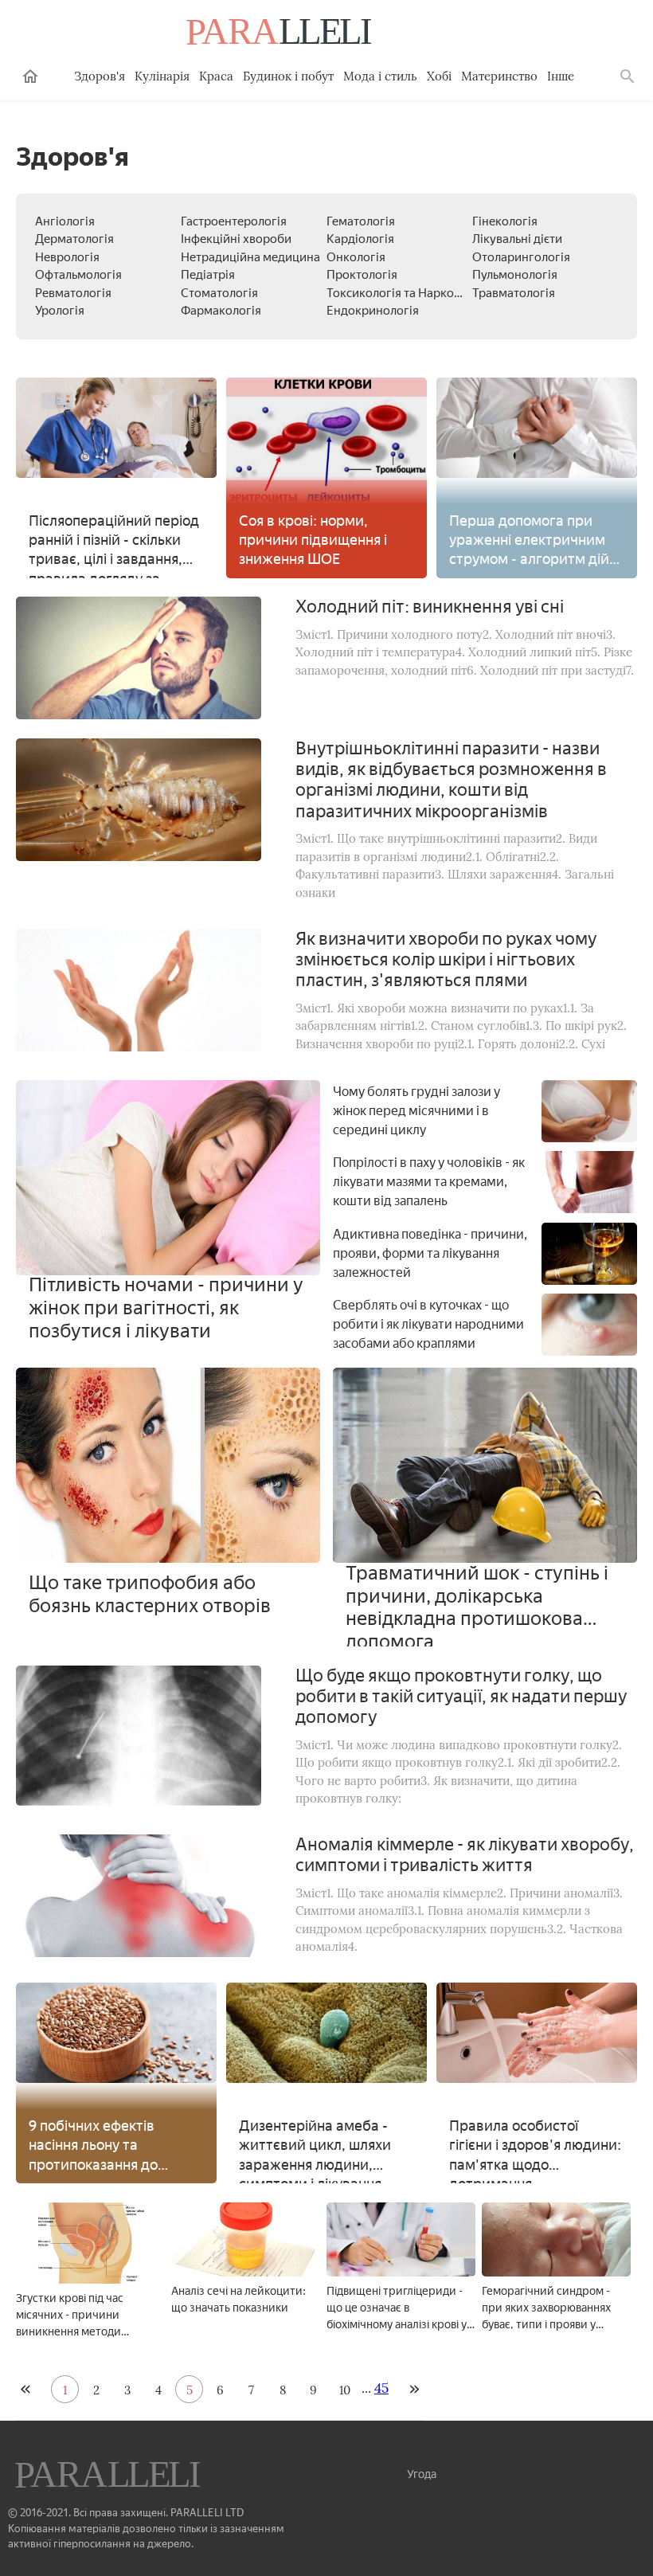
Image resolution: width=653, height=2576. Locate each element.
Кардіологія (360, 239)
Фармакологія (221, 311)
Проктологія (362, 275)
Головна (30, 76)
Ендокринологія (373, 311)
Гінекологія (505, 221)
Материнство (499, 76)
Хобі (439, 76)
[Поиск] (628, 76)
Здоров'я (100, 76)
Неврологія (67, 257)
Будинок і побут (288, 76)
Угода (422, 2474)
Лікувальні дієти (517, 239)
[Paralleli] (280, 33)
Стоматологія (219, 293)
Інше (561, 76)
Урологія (60, 311)
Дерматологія (74, 239)
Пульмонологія (515, 275)
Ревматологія (73, 293)
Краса (216, 76)
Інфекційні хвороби (236, 239)
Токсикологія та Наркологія (405, 293)
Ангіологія (65, 221)
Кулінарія (162, 76)
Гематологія (361, 221)
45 (381, 2388)
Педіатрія (208, 275)
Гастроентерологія (234, 221)
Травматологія (514, 293)
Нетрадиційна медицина (250, 257)
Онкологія (356, 257)
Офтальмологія (78, 275)
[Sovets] (109, 2476)
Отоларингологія (521, 257)
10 (345, 2390)
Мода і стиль (380, 76)
